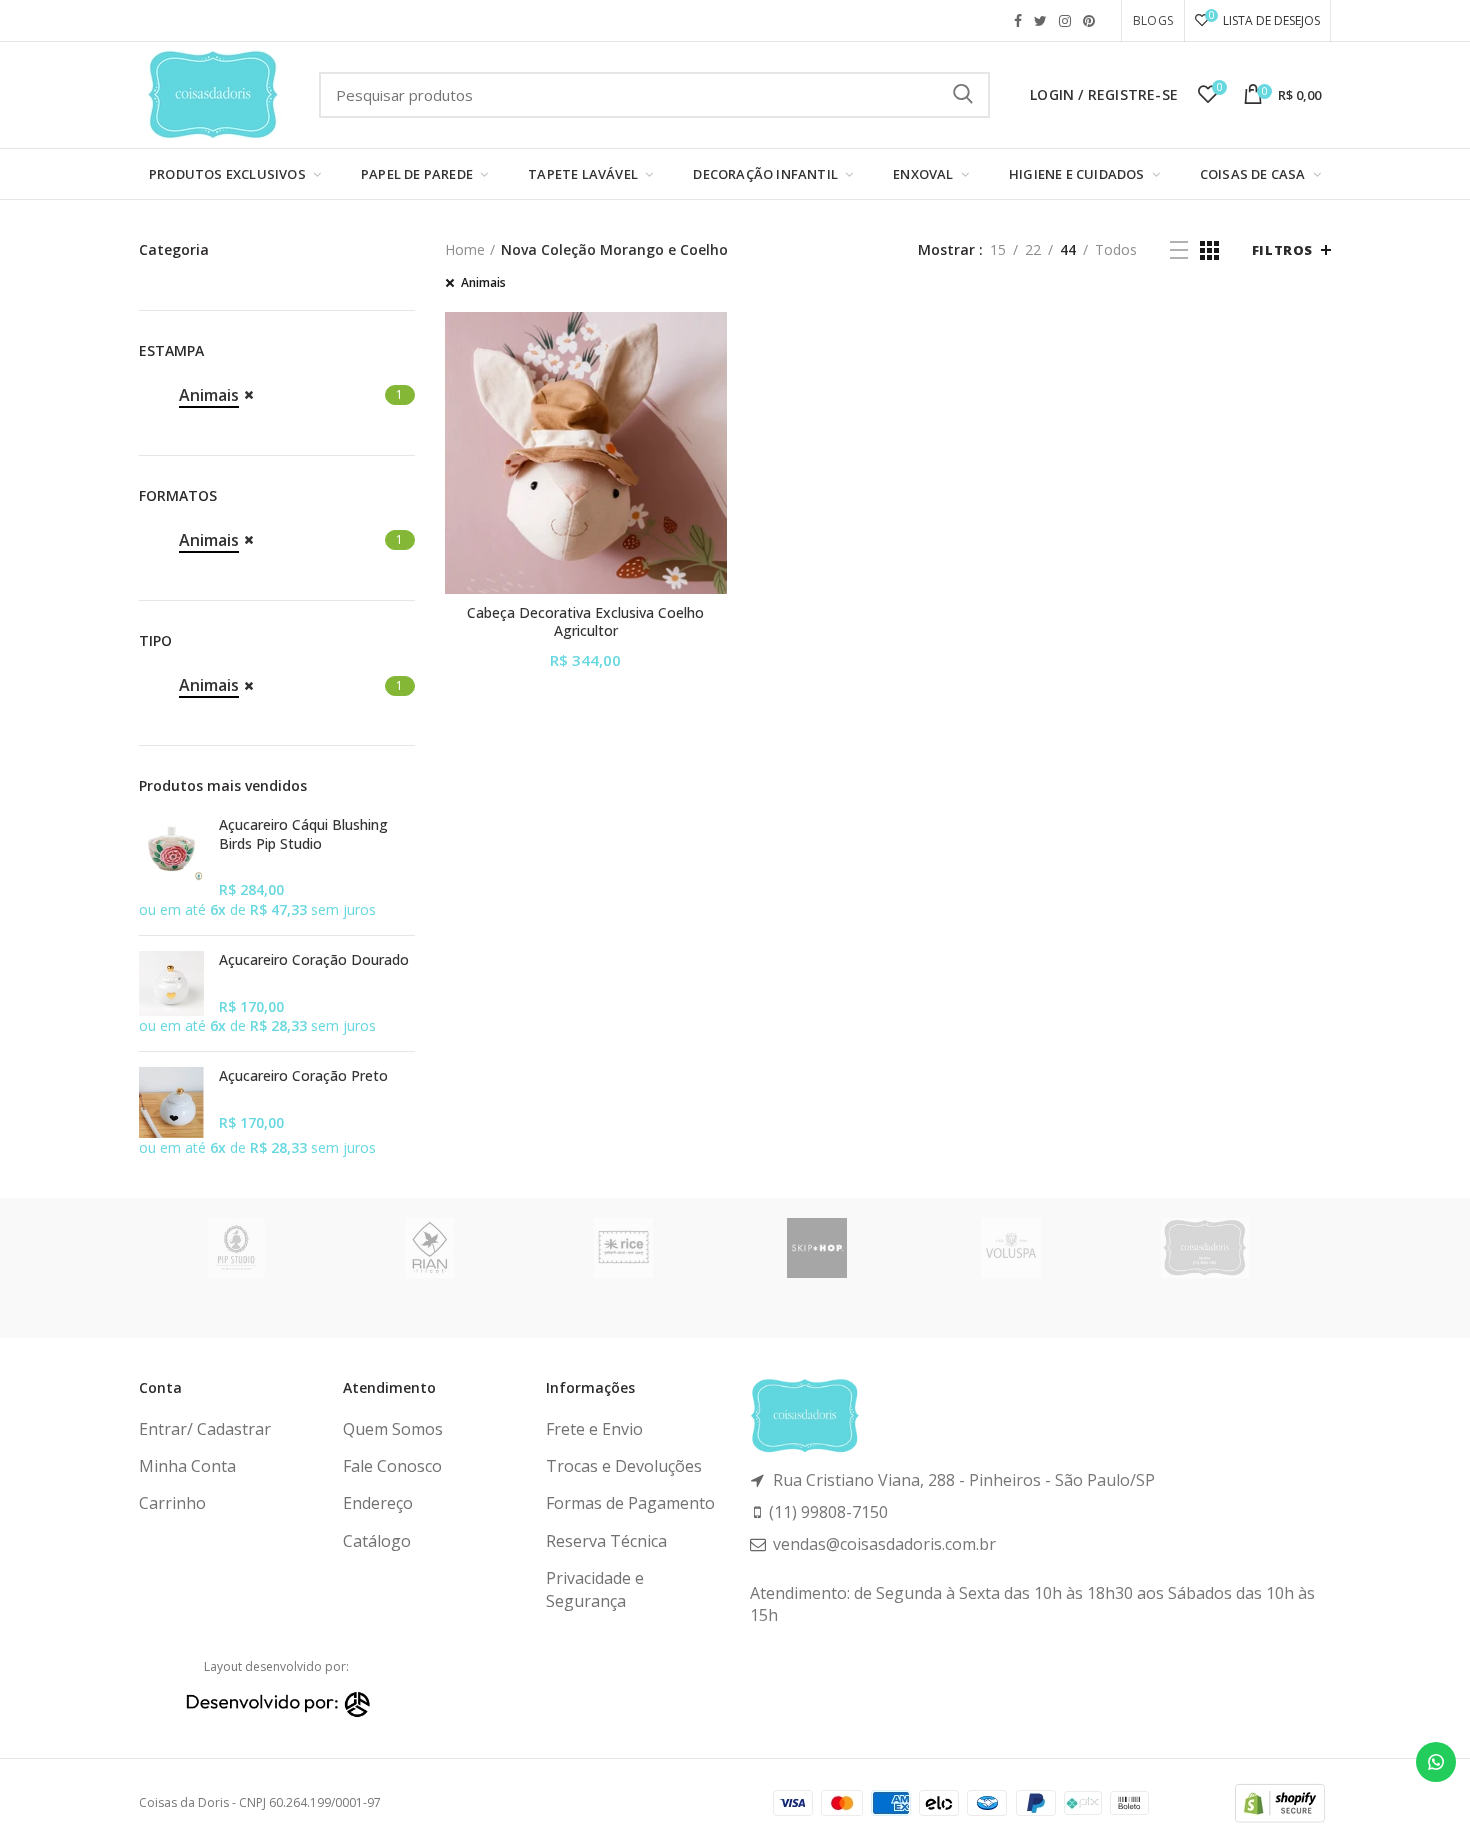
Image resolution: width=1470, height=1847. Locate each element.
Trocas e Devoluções (624, 1466)
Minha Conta (187, 1466)
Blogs (1153, 20)
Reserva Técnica (606, 1541)
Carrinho (172, 1503)
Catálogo (377, 1541)
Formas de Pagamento (630, 1503)
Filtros (1282, 250)
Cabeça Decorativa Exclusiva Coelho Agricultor (585, 622)
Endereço (378, 1503)
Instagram (1065, 21)
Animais (483, 283)
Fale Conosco (392, 1466)
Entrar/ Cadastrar (205, 1429)
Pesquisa (963, 95)
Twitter (1040, 21)
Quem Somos (393, 1429)
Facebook (1018, 21)
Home (465, 249)
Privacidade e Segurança (595, 1589)
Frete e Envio (594, 1429)
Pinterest (1089, 21)
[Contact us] (1436, 1762)
